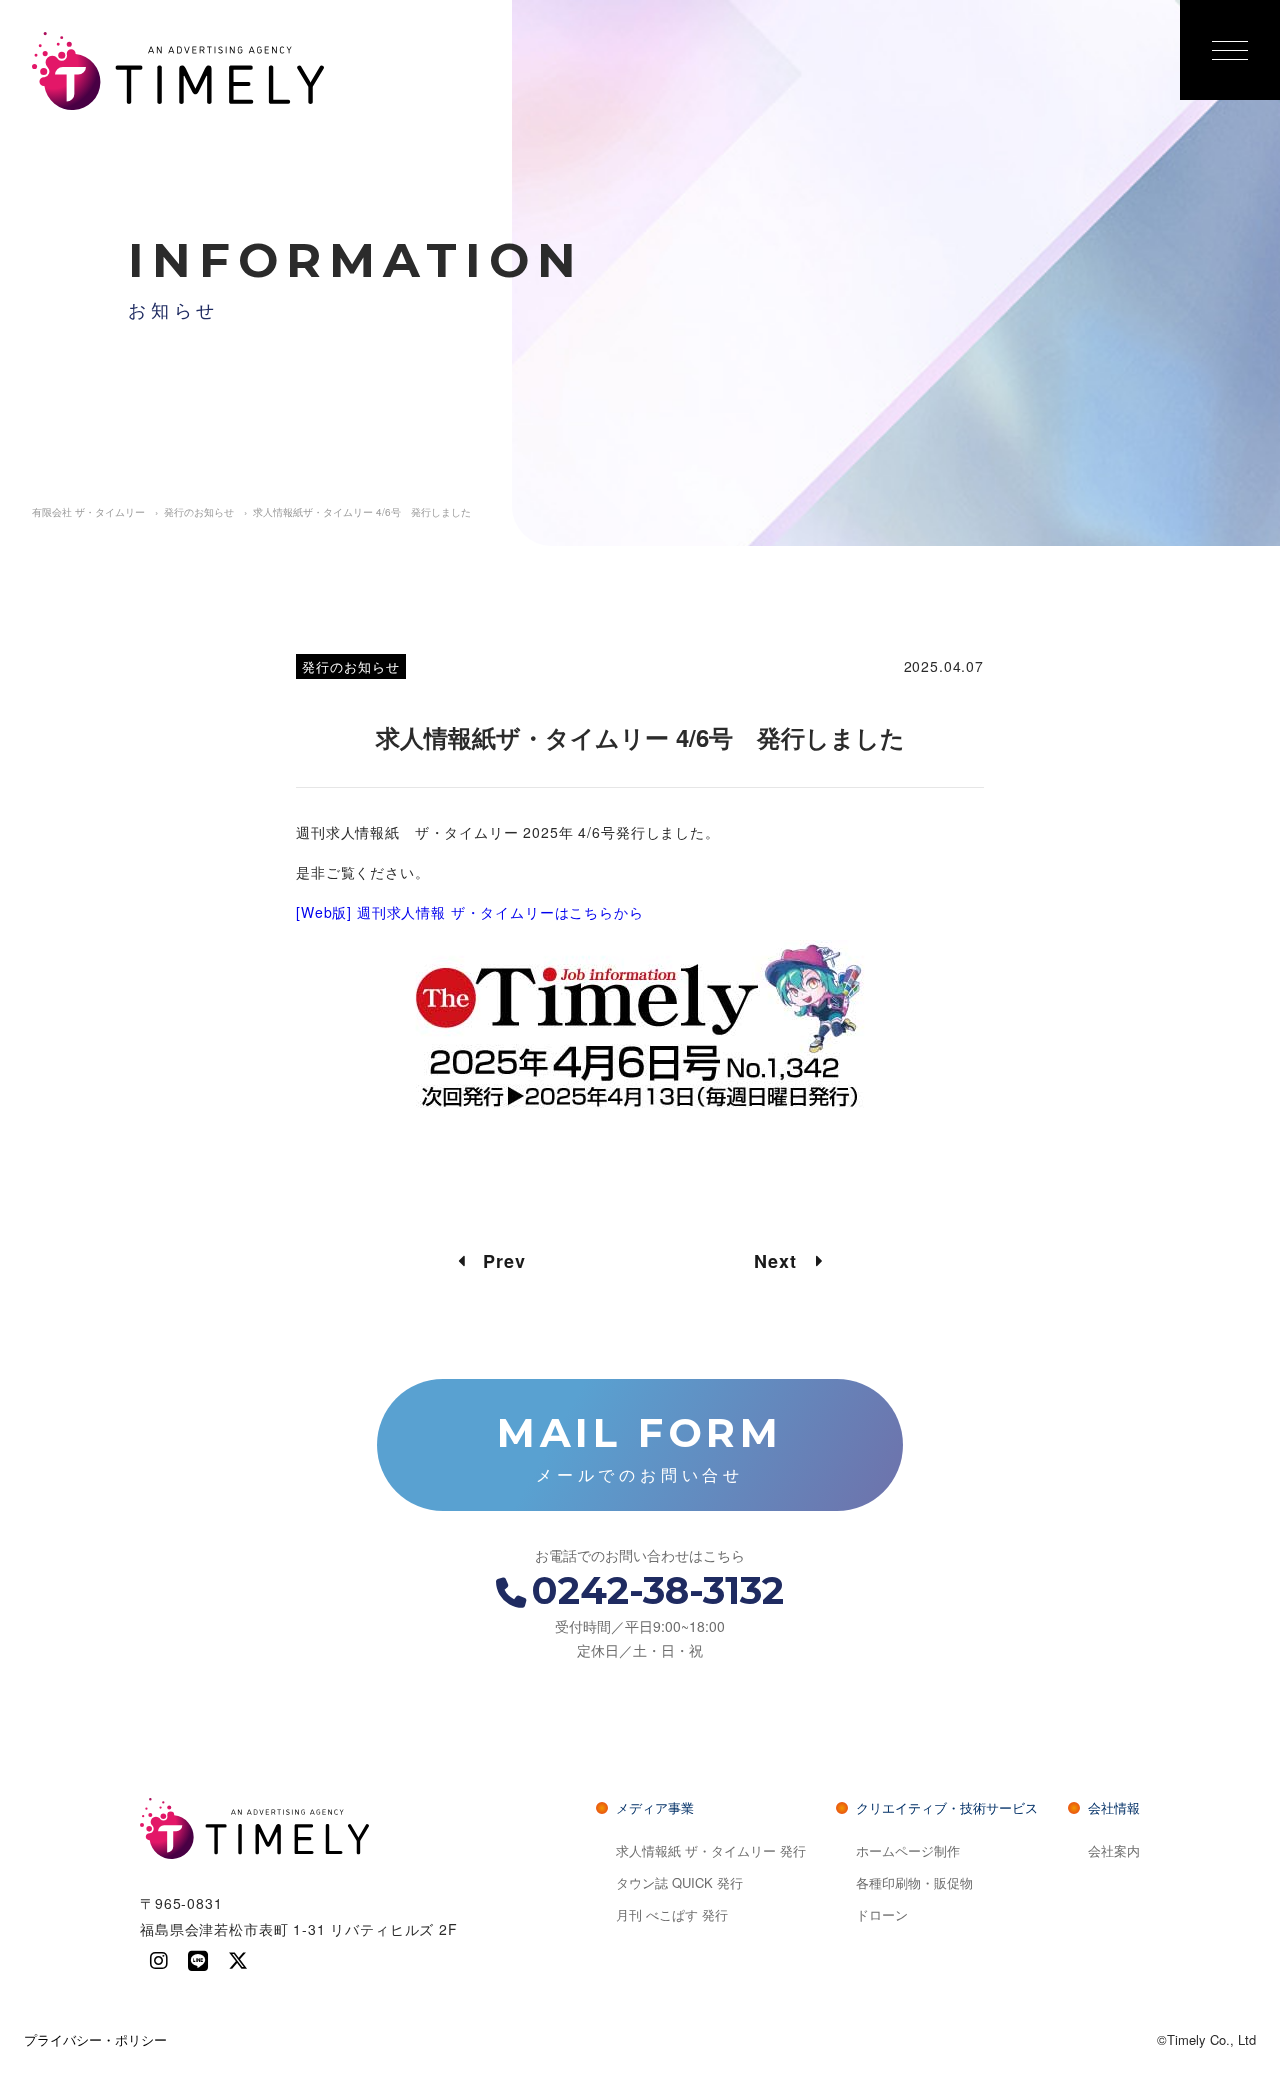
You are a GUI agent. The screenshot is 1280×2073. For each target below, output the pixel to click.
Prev (495, 1261)
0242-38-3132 (658, 1590)
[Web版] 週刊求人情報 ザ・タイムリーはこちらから (470, 912)
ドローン (882, 1914)
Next (785, 1261)
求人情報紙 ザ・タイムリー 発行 (711, 1850)
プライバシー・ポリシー (95, 2039)
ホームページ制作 (908, 1850)
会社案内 (1114, 1850)
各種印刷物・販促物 (914, 1882)
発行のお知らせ (351, 666)
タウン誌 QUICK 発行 (679, 1882)
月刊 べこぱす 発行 (672, 1914)
